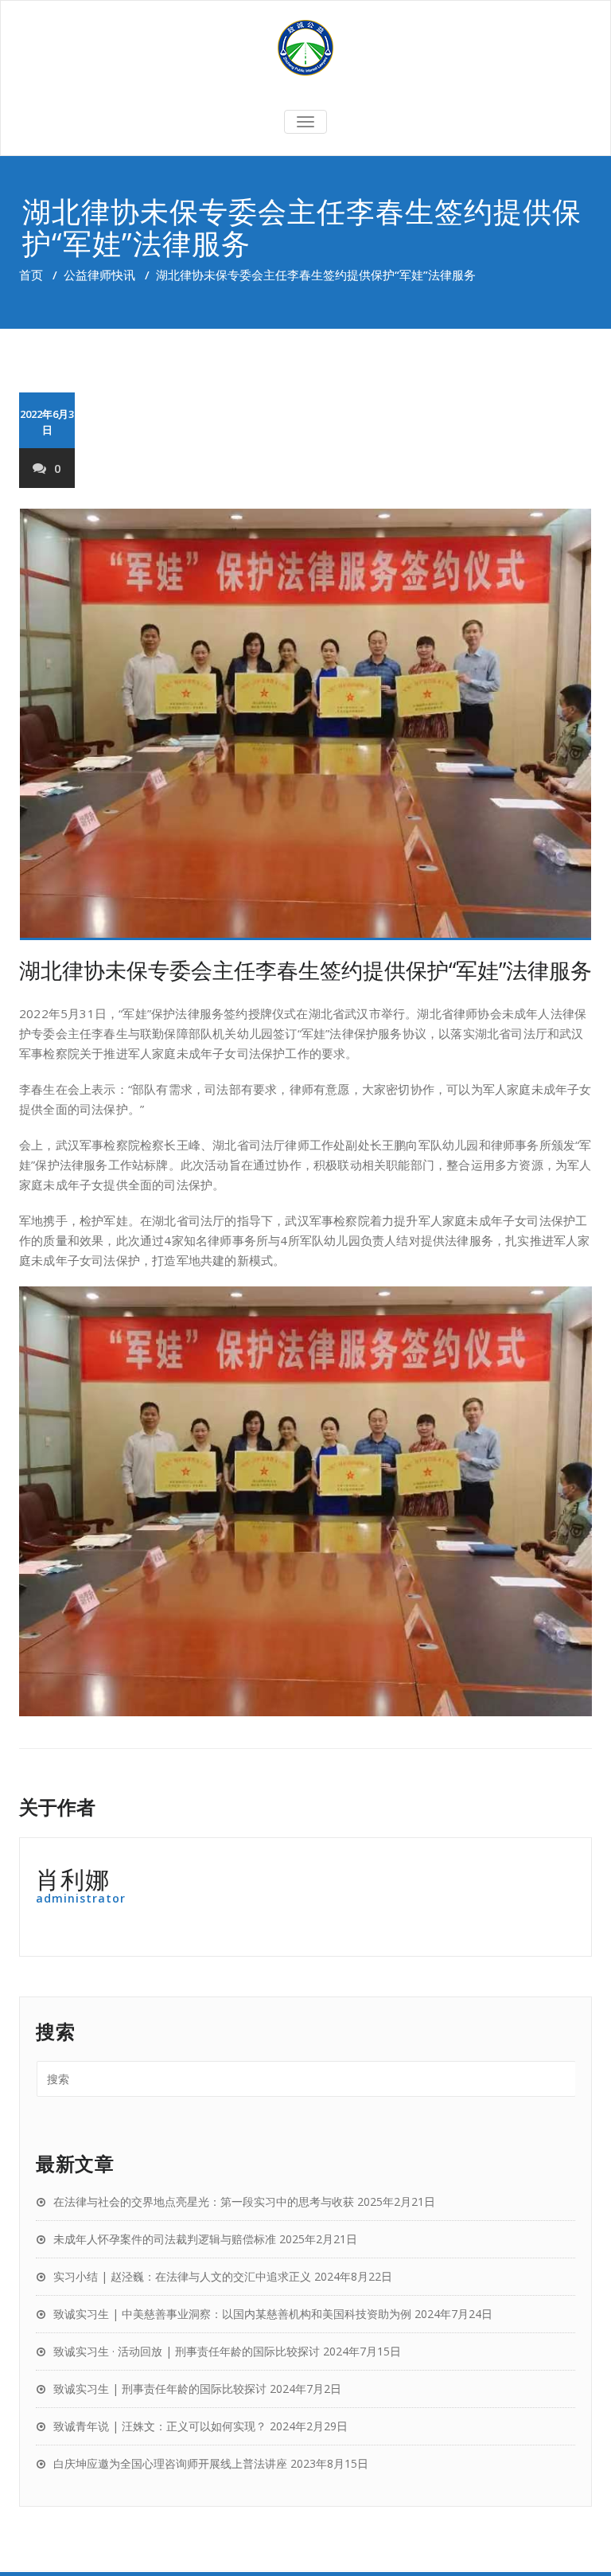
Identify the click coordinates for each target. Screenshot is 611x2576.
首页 (31, 275)
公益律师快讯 (99, 275)
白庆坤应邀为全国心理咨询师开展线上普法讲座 (170, 2463)
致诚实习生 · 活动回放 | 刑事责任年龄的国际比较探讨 (187, 2351)
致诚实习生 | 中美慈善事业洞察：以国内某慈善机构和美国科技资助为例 (232, 2314)
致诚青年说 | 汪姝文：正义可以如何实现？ (160, 2426)
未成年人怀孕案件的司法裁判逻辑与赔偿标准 (165, 2239)
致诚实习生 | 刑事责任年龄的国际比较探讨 (160, 2389)
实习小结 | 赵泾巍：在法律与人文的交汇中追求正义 (182, 2276)
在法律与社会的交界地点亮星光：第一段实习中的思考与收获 (204, 2201)
